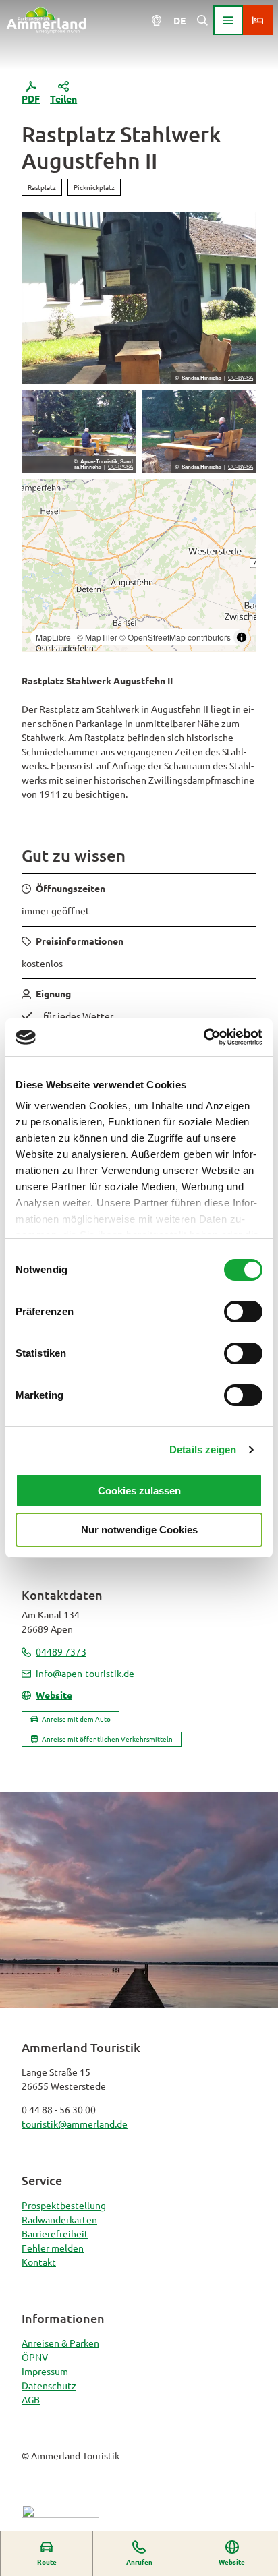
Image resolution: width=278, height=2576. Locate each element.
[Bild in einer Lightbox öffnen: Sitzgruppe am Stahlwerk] (199, 432)
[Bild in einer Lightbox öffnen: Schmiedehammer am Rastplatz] (139, 298)
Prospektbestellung (64, 2205)
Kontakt (39, 2262)
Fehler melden (53, 2248)
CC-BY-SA (241, 378)
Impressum (45, 2371)
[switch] (243, 1312)
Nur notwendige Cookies (139, 1530)
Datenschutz (49, 2385)
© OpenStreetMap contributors (175, 637)
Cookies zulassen (139, 1491)
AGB (31, 2399)
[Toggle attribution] (242, 637)
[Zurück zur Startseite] (46, 20)
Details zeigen (203, 1450)
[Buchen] (258, 20)
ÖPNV (35, 2357)
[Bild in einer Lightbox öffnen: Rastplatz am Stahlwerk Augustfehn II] (79, 432)
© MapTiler (97, 637)
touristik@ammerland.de (75, 2124)
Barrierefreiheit (55, 2233)
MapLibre (53, 637)
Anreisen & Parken (60, 2343)
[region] (139, 565)
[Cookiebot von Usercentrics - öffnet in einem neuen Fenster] (203, 1037)
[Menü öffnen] (228, 20)
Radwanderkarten (59, 2219)
